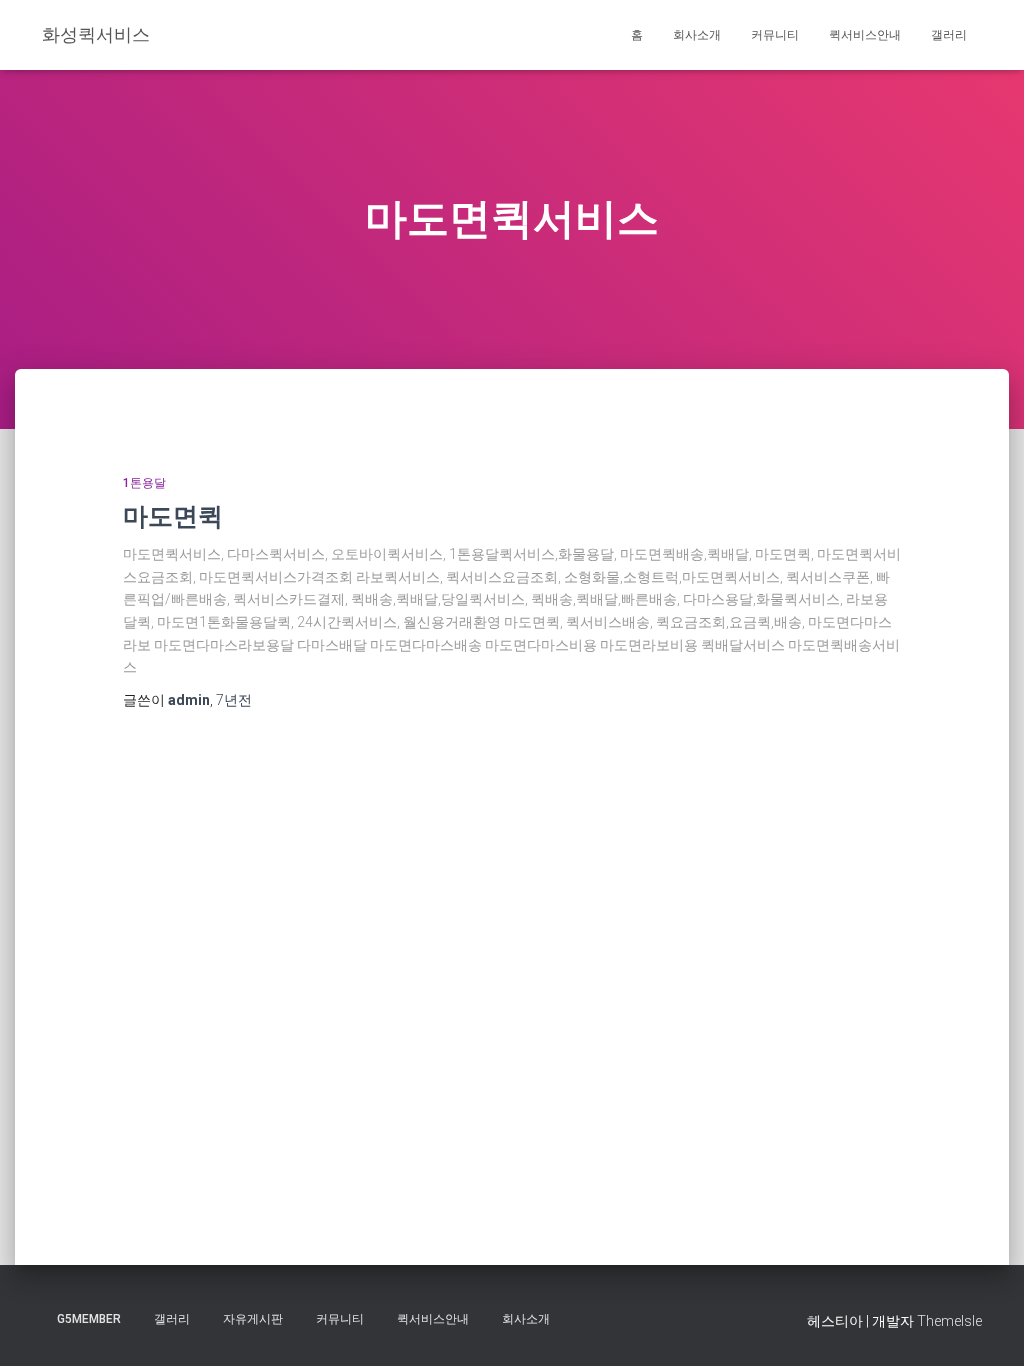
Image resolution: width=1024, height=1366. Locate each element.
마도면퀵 (173, 515)
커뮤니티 (775, 35)
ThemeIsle (949, 1321)
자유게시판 (253, 1319)
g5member (89, 1319)
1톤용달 (144, 483)
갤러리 (949, 35)
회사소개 (697, 35)
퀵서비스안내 (865, 35)
